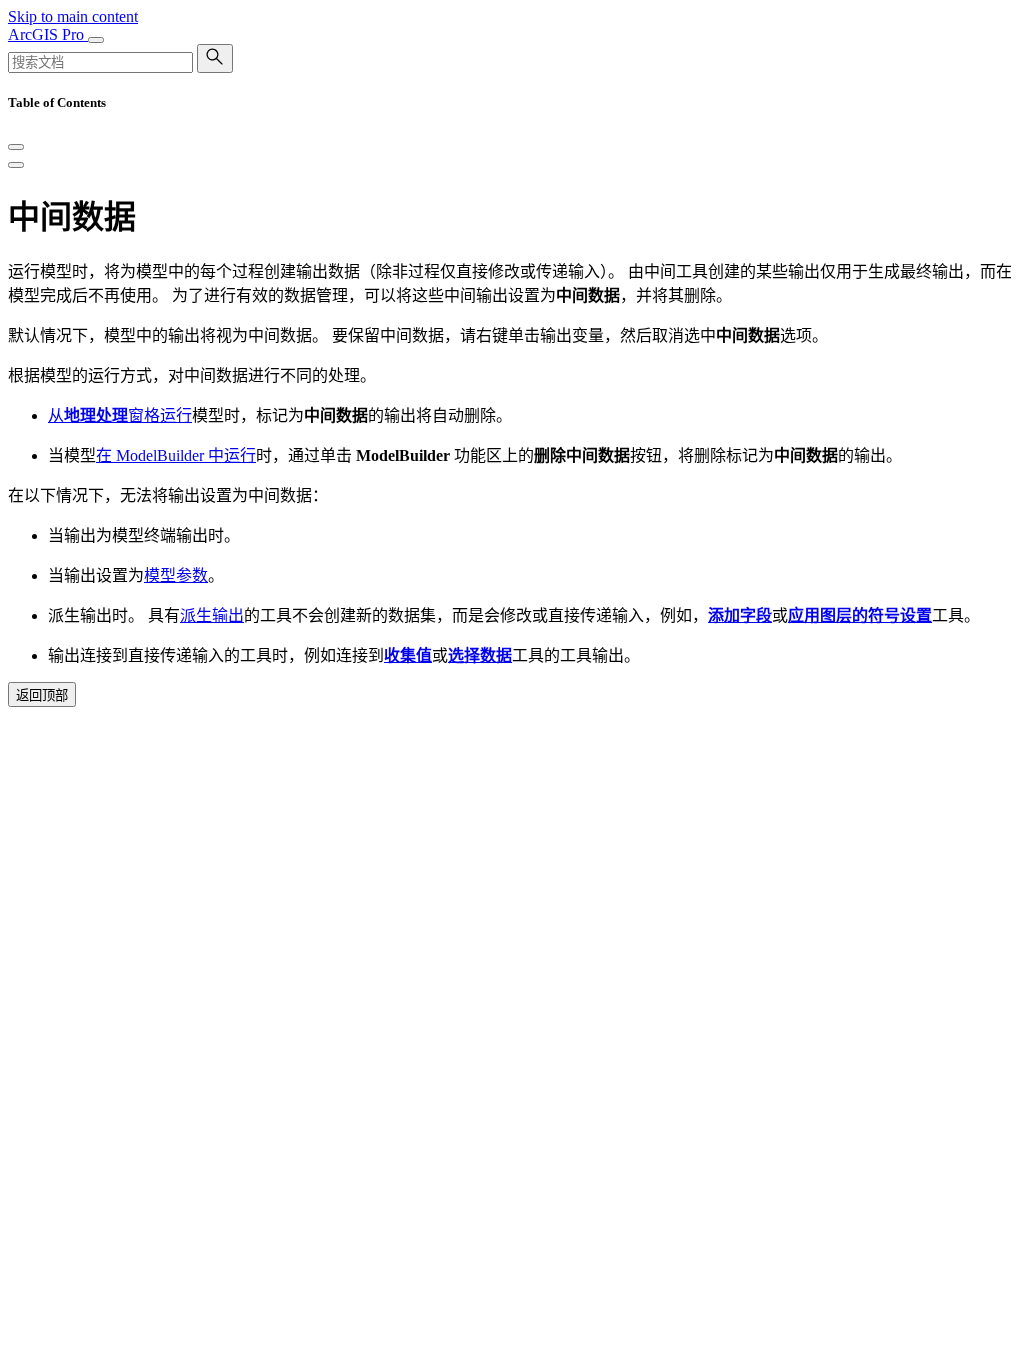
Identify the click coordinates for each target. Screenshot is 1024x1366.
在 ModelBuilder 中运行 (176, 455)
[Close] (16, 147)
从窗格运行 (120, 415)
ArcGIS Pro (48, 34)
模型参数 (176, 575)
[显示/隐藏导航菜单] (96, 40)
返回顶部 (42, 695)
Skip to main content (73, 16)
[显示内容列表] (16, 165)
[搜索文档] (215, 58)
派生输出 (212, 615)
